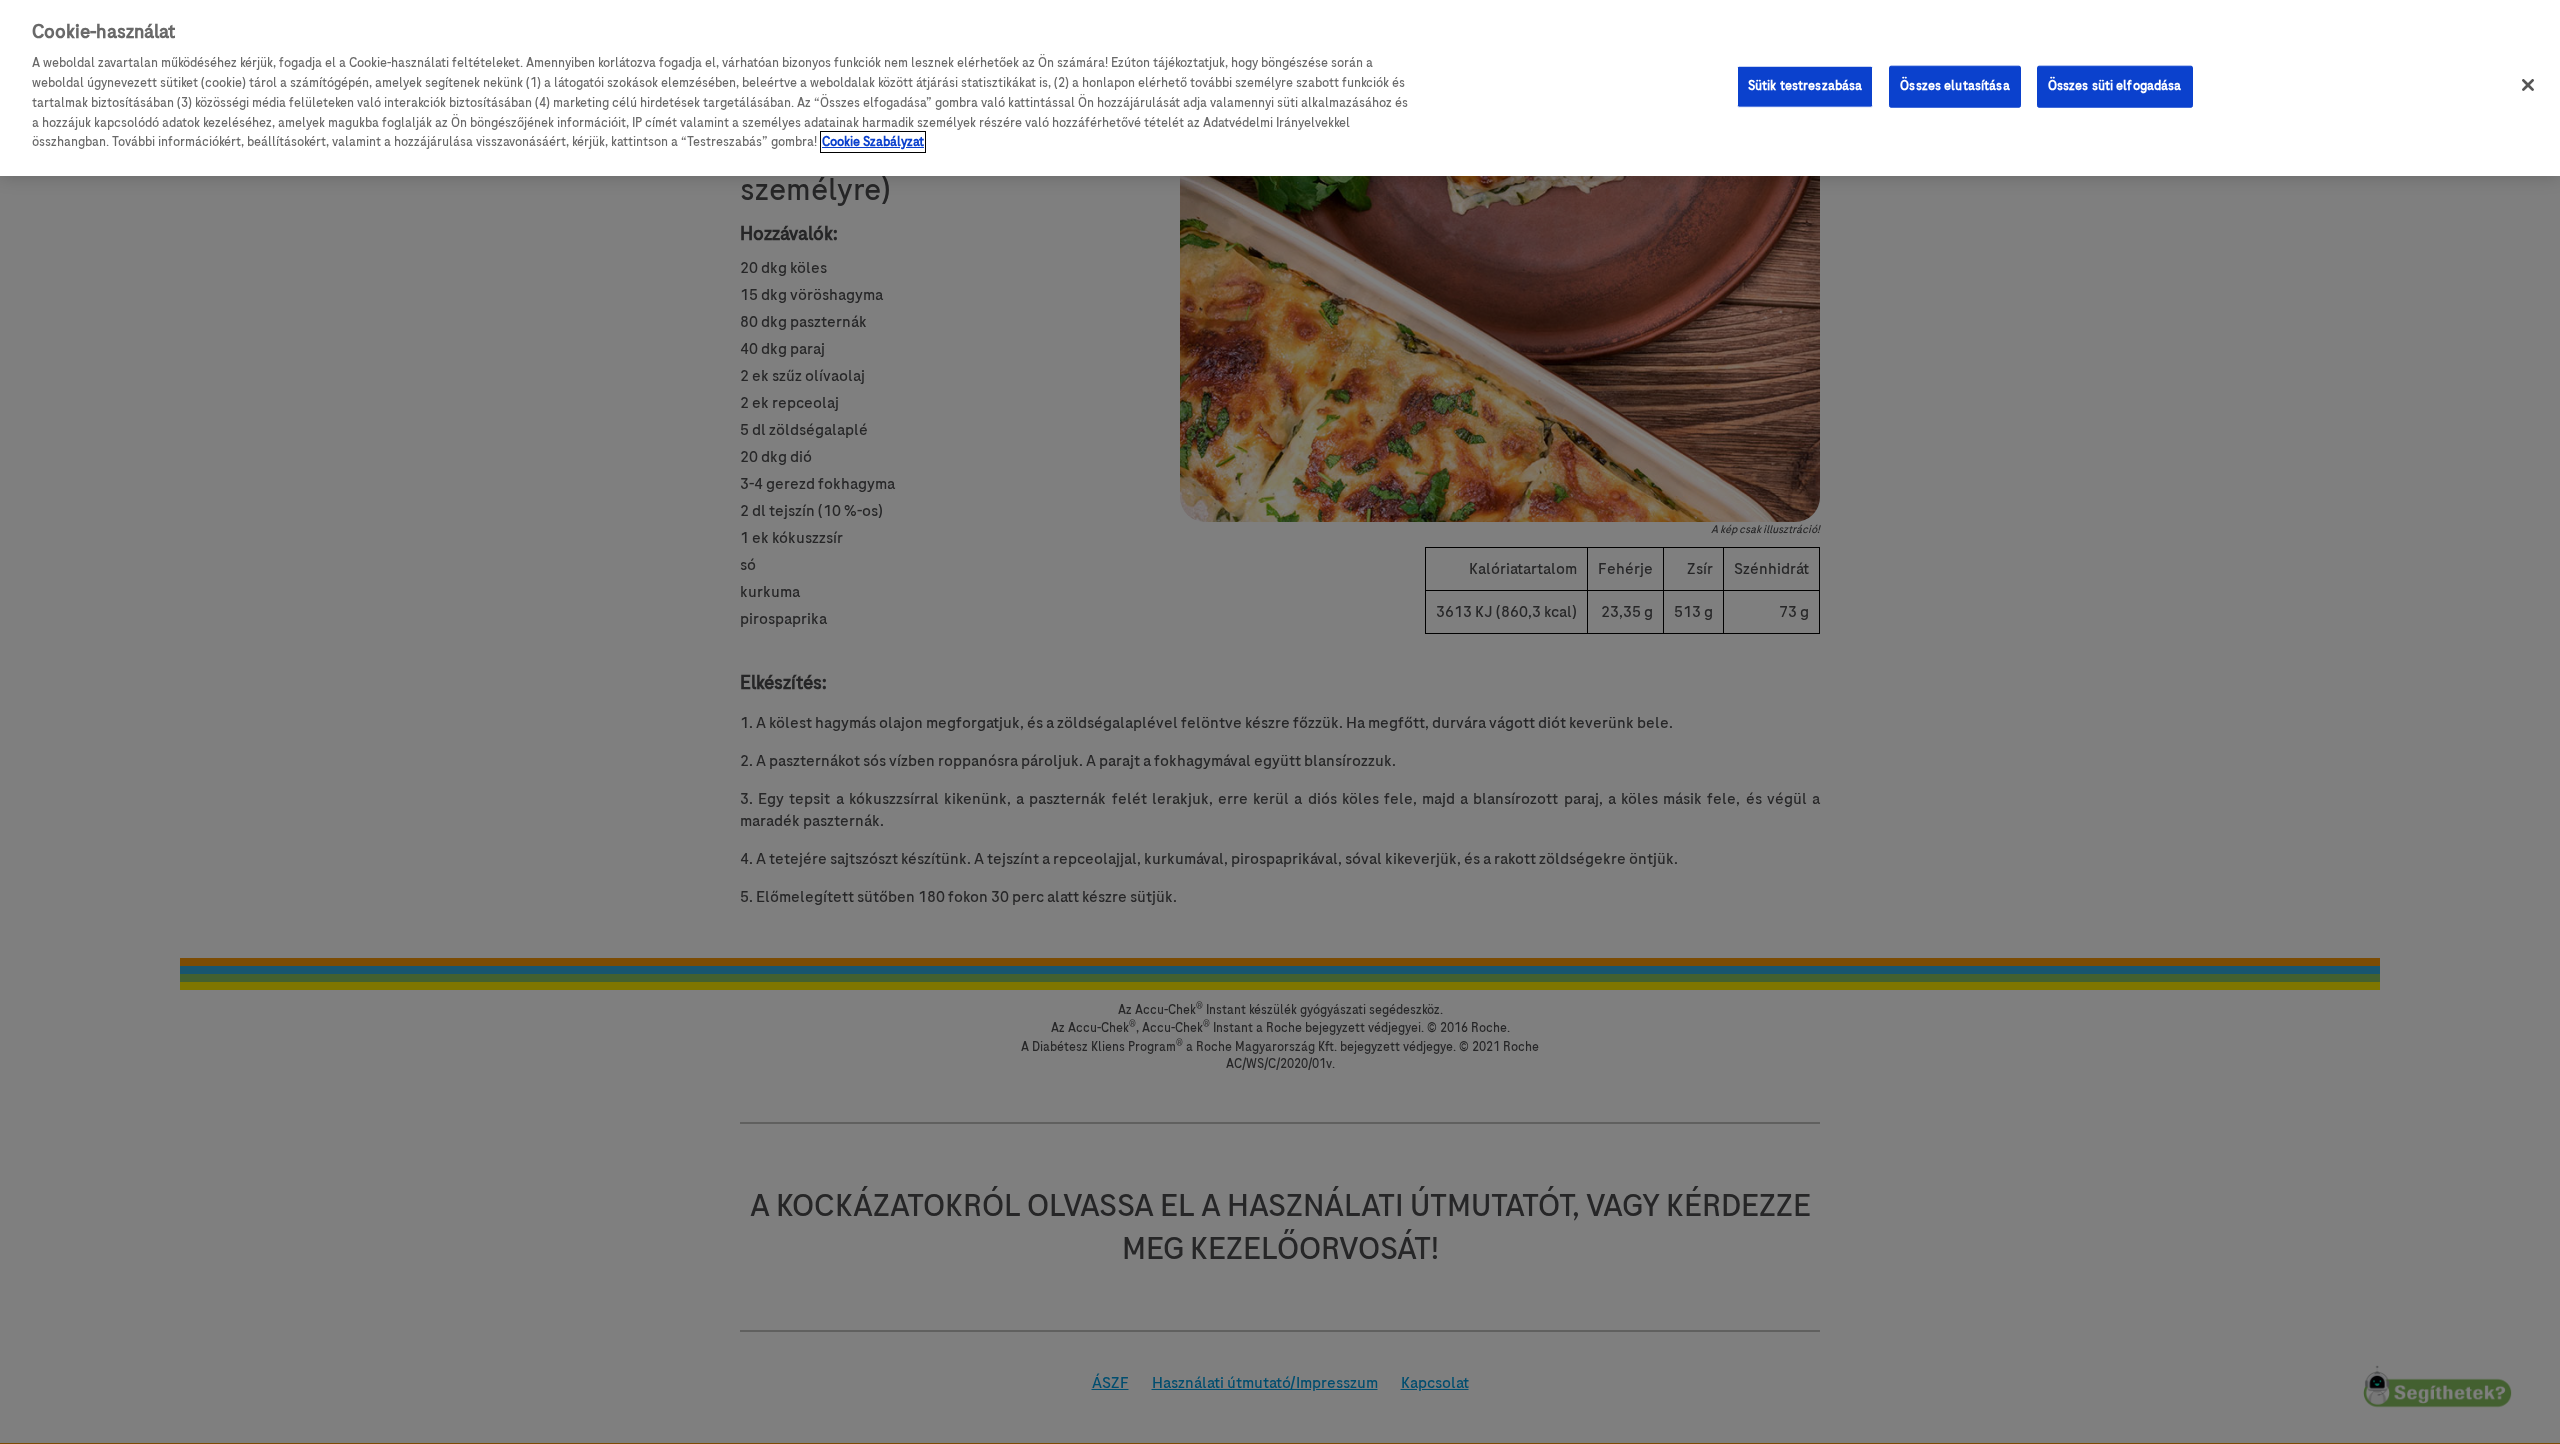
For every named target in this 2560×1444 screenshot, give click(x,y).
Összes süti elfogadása (2115, 85)
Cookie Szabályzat (873, 142)
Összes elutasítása (1954, 85)
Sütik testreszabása (1805, 85)
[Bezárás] (2528, 85)
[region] (1280, 88)
